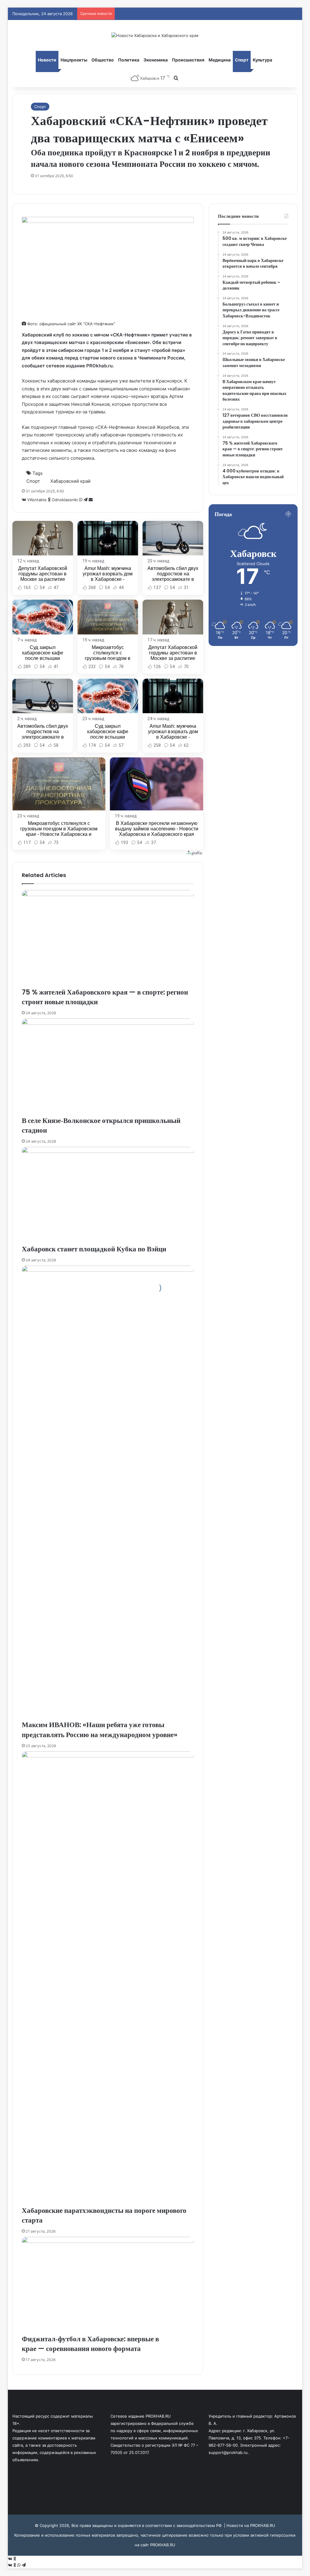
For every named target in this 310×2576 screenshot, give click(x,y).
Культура (262, 60)
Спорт (242, 60)
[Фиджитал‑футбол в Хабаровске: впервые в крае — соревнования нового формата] (108, 2285)
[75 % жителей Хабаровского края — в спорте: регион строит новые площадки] (108, 939)
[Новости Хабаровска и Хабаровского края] (155, 35)
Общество (103, 60)
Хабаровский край (70, 481)
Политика (129, 60)
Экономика (156, 60)
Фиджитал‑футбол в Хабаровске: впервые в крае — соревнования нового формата (90, 2344)
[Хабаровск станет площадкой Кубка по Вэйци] (108, 1195)
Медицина (220, 60)
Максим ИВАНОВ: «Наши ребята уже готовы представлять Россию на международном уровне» (100, 1730)
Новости (47, 60)
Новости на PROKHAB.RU (251, 2525)
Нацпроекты (74, 60)
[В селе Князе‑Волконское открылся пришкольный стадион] (108, 1067)
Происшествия (188, 60)
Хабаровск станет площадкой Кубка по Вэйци (94, 1249)
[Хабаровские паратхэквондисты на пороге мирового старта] (108, 1978)
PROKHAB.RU (163, 2545)
